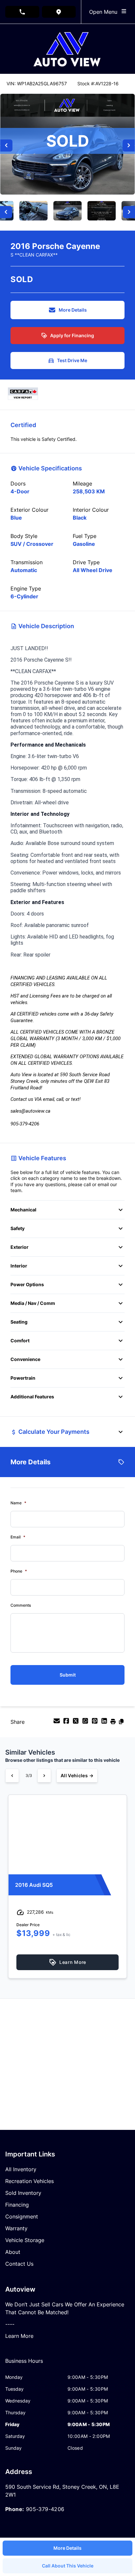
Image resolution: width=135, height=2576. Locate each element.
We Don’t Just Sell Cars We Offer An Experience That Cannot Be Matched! (65, 2308)
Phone (19, 1571)
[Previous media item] (6, 145)
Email (18, 1537)
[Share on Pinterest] (96, 1723)
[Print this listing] (114, 1723)
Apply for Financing (72, 335)
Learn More (19, 2336)
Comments (21, 1605)
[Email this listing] (58, 1723)
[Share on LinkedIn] (105, 1723)
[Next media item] (129, 145)
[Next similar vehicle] (44, 1776)
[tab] (24, 2364)
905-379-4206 (45, 2509)
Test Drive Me (72, 360)
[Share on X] (77, 1723)
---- (10, 2324)
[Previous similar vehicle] (12, 1776)
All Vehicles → (77, 1775)
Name (18, 1503)
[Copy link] (121, 1723)
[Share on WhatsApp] (86, 1723)
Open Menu (105, 12)
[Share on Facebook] (67, 1723)
